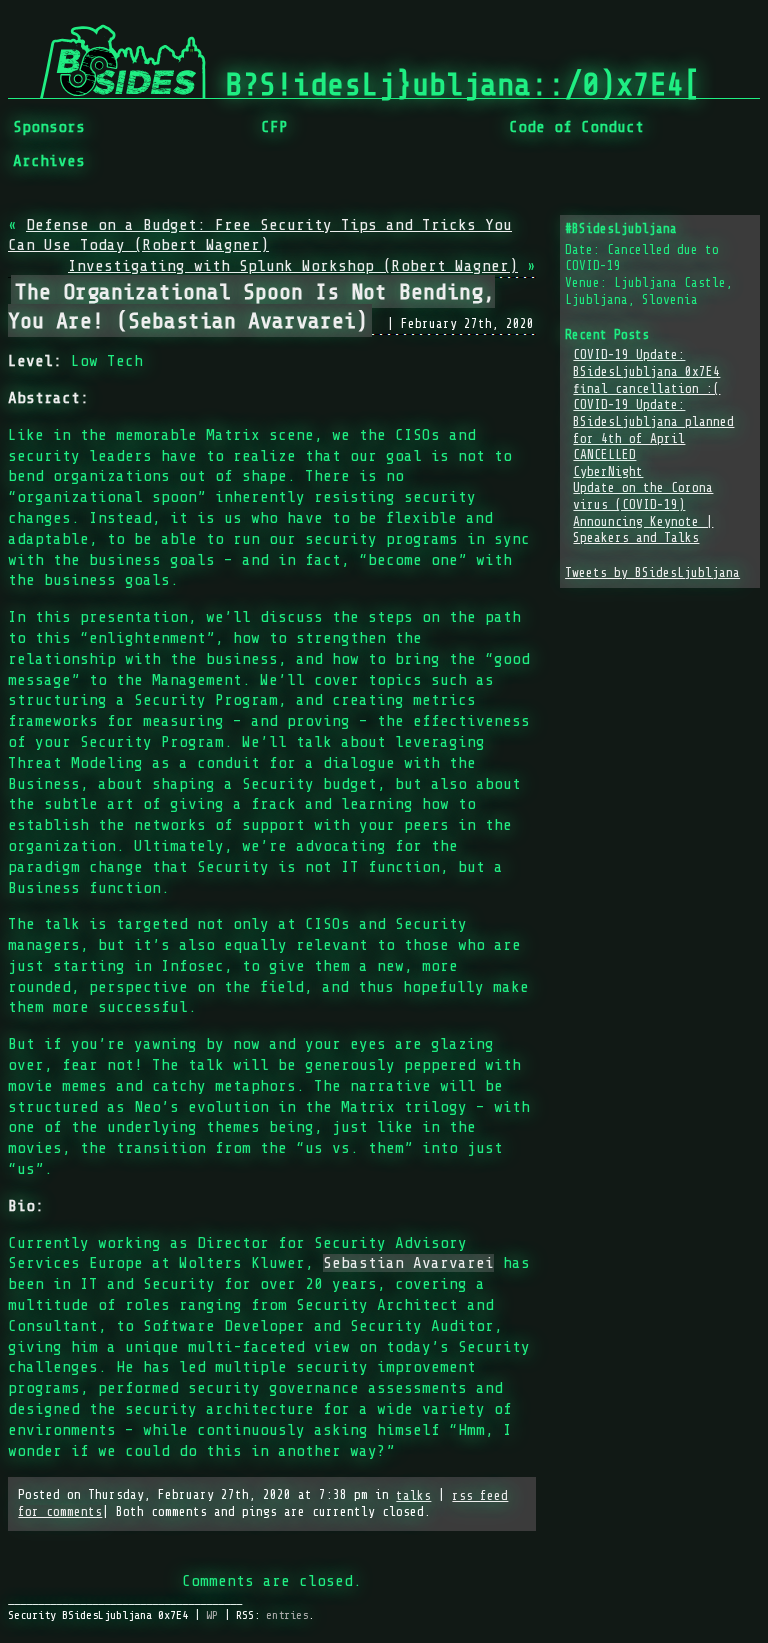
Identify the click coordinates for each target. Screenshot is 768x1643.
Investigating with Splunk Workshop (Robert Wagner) (293, 266)
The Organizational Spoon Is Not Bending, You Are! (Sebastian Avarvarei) (251, 306)
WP (212, 1615)
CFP (274, 127)
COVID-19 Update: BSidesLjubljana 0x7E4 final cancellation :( (646, 371)
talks (413, 1496)
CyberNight (608, 472)
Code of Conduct (576, 127)
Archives (49, 161)
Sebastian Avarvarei (408, 1263)
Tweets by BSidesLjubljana (652, 573)
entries (287, 1615)
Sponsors (49, 127)
